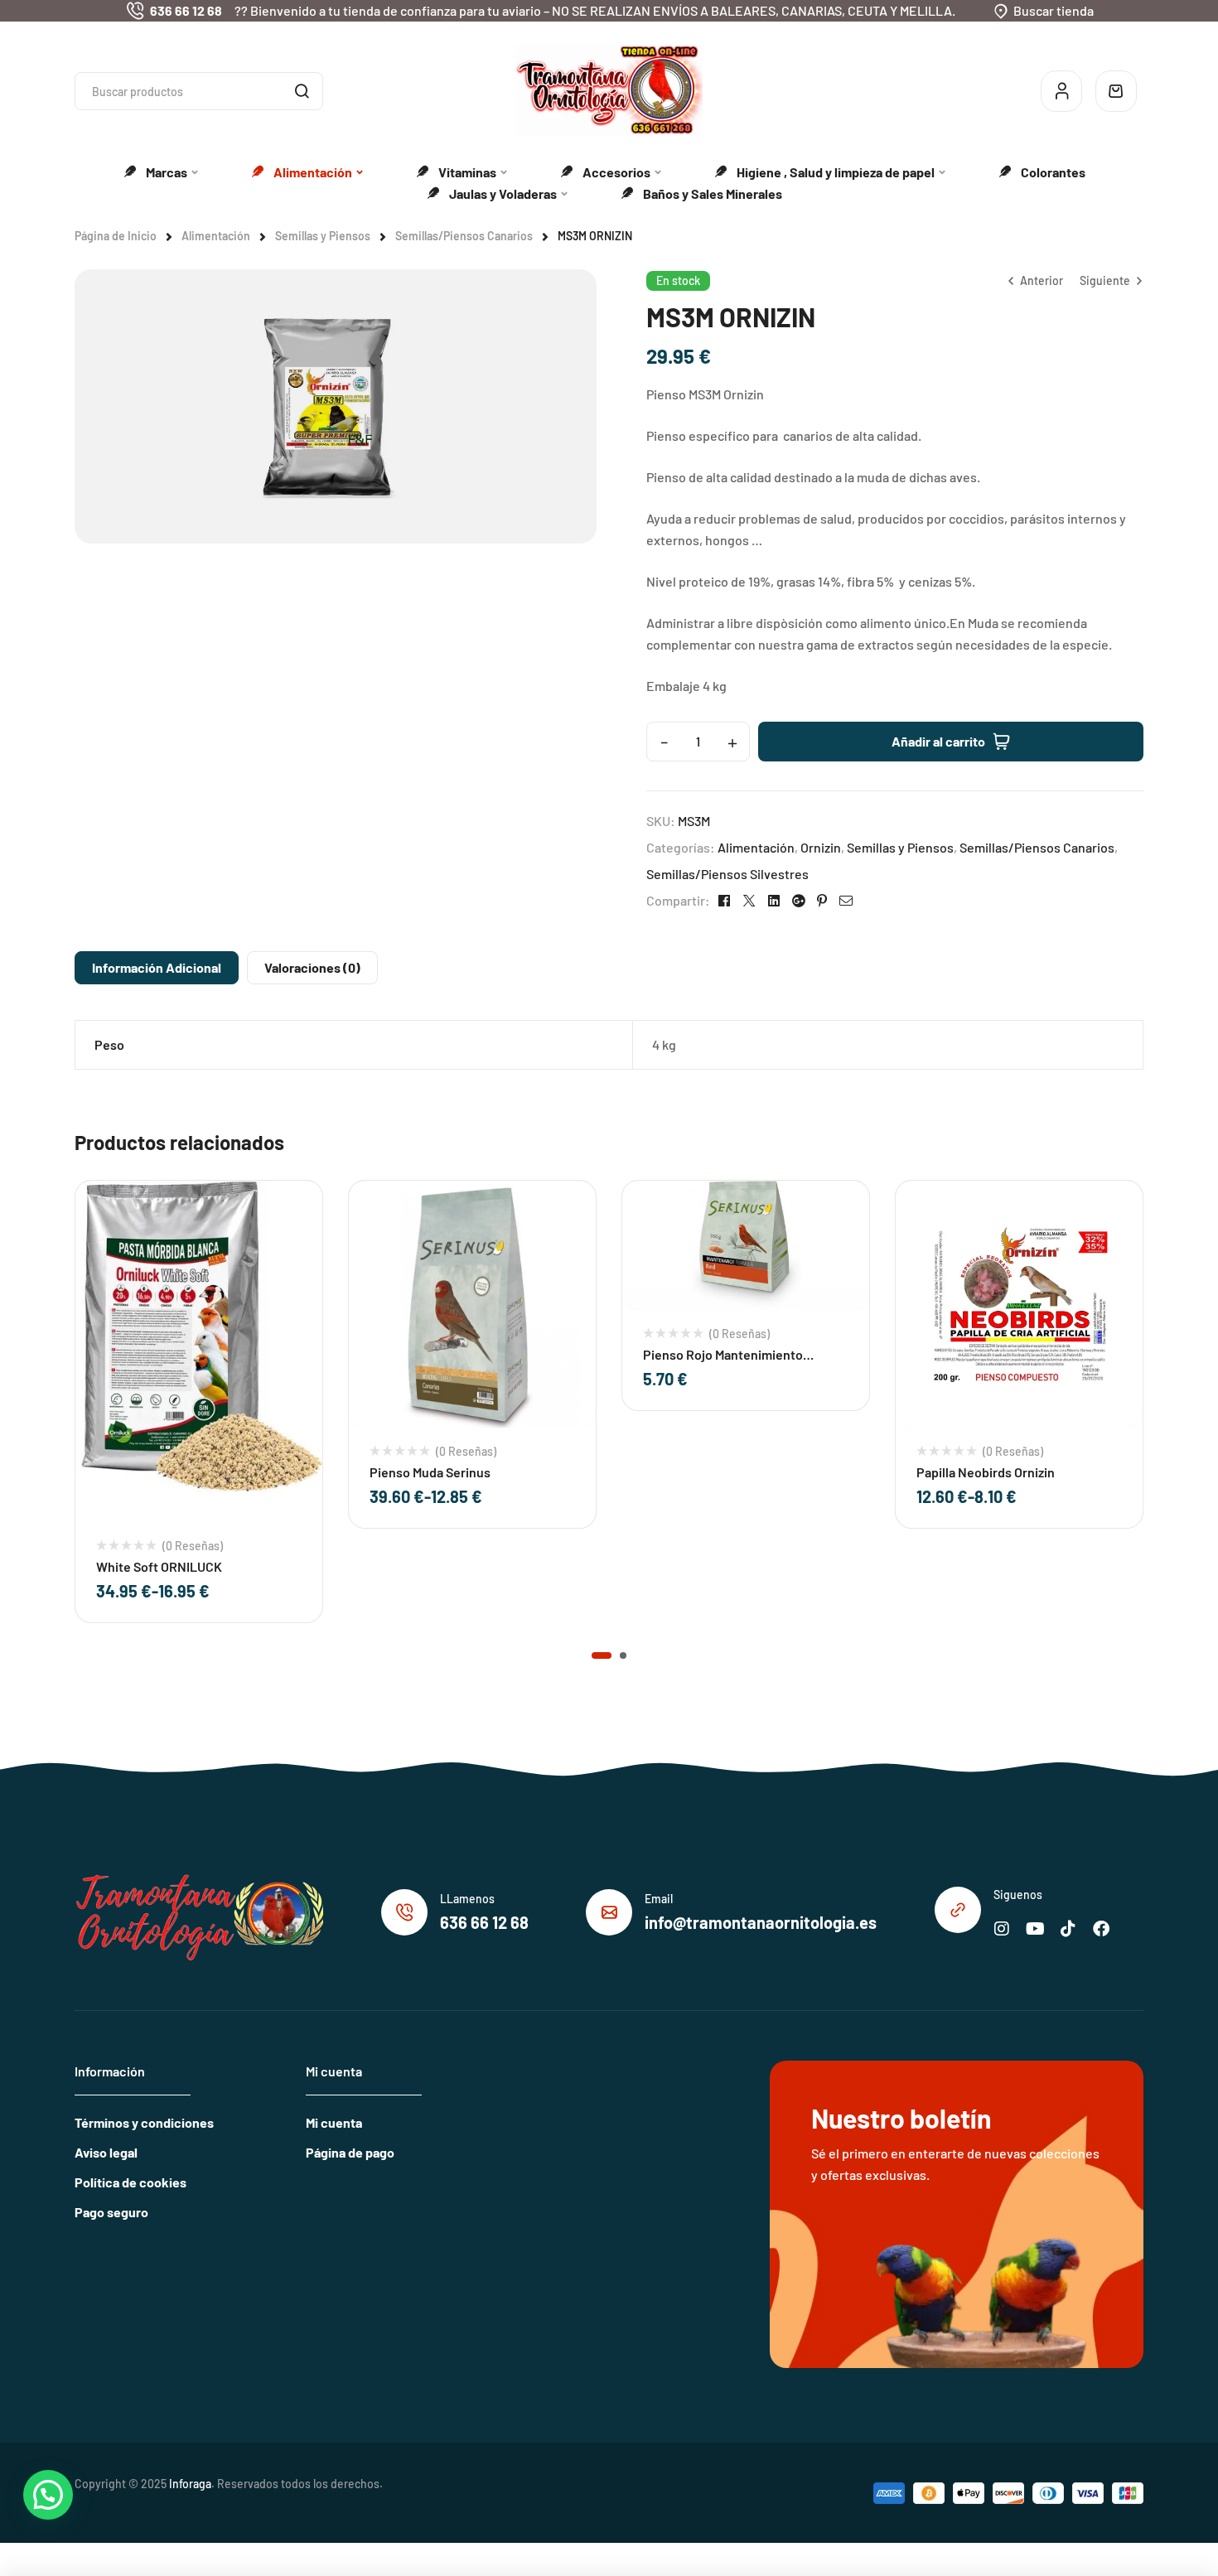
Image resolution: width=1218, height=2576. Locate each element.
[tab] (157, 968)
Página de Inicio (116, 236)
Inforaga (190, 2484)
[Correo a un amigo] (846, 901)
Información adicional (157, 967)
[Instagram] (1002, 1929)
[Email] (609, 1912)
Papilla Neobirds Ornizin (986, 1472)
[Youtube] (1035, 1929)
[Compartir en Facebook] (724, 901)
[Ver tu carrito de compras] (1116, 91)
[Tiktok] (1068, 1929)
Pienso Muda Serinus (430, 1472)
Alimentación (216, 236)
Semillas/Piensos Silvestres (727, 874)
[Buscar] (302, 91)
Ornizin (821, 847)
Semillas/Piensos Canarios (464, 236)
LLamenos (467, 1899)
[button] (602, 1655)
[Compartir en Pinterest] (822, 901)
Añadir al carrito (938, 741)
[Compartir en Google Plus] (798, 901)
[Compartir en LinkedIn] (774, 901)
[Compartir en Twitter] (749, 901)
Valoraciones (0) (312, 967)
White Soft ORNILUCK (159, 1566)
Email (659, 1899)
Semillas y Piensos (323, 236)
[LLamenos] (404, 1912)
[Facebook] (1101, 1929)
